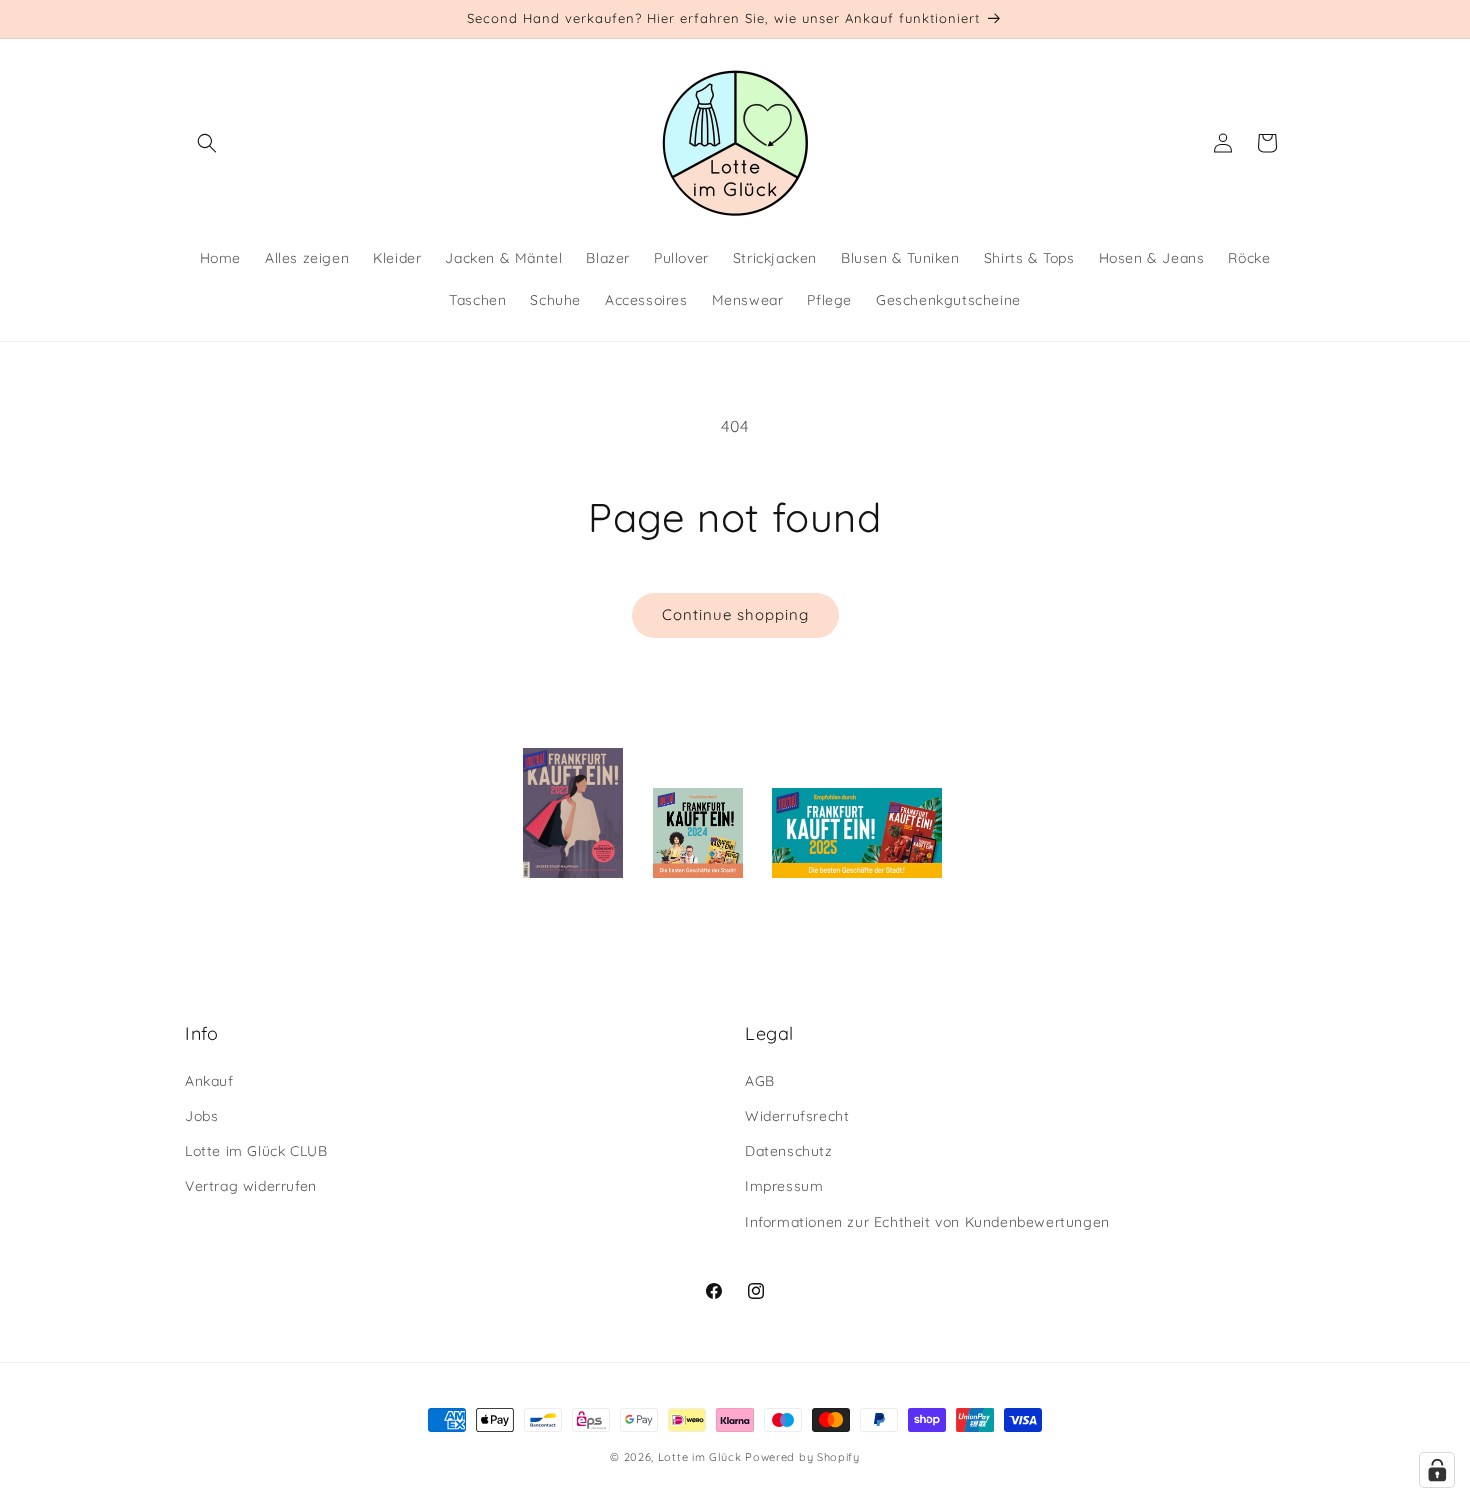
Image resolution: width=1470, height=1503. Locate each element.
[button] (207, 143)
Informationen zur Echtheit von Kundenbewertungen (927, 1222)
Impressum (784, 1186)
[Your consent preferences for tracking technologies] (1437, 1470)
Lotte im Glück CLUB (256, 1151)
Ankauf (209, 1081)
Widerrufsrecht (797, 1116)
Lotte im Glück (700, 1457)
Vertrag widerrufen (251, 1186)
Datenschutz (789, 1151)
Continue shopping (735, 614)
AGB (760, 1081)
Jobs (201, 1116)
